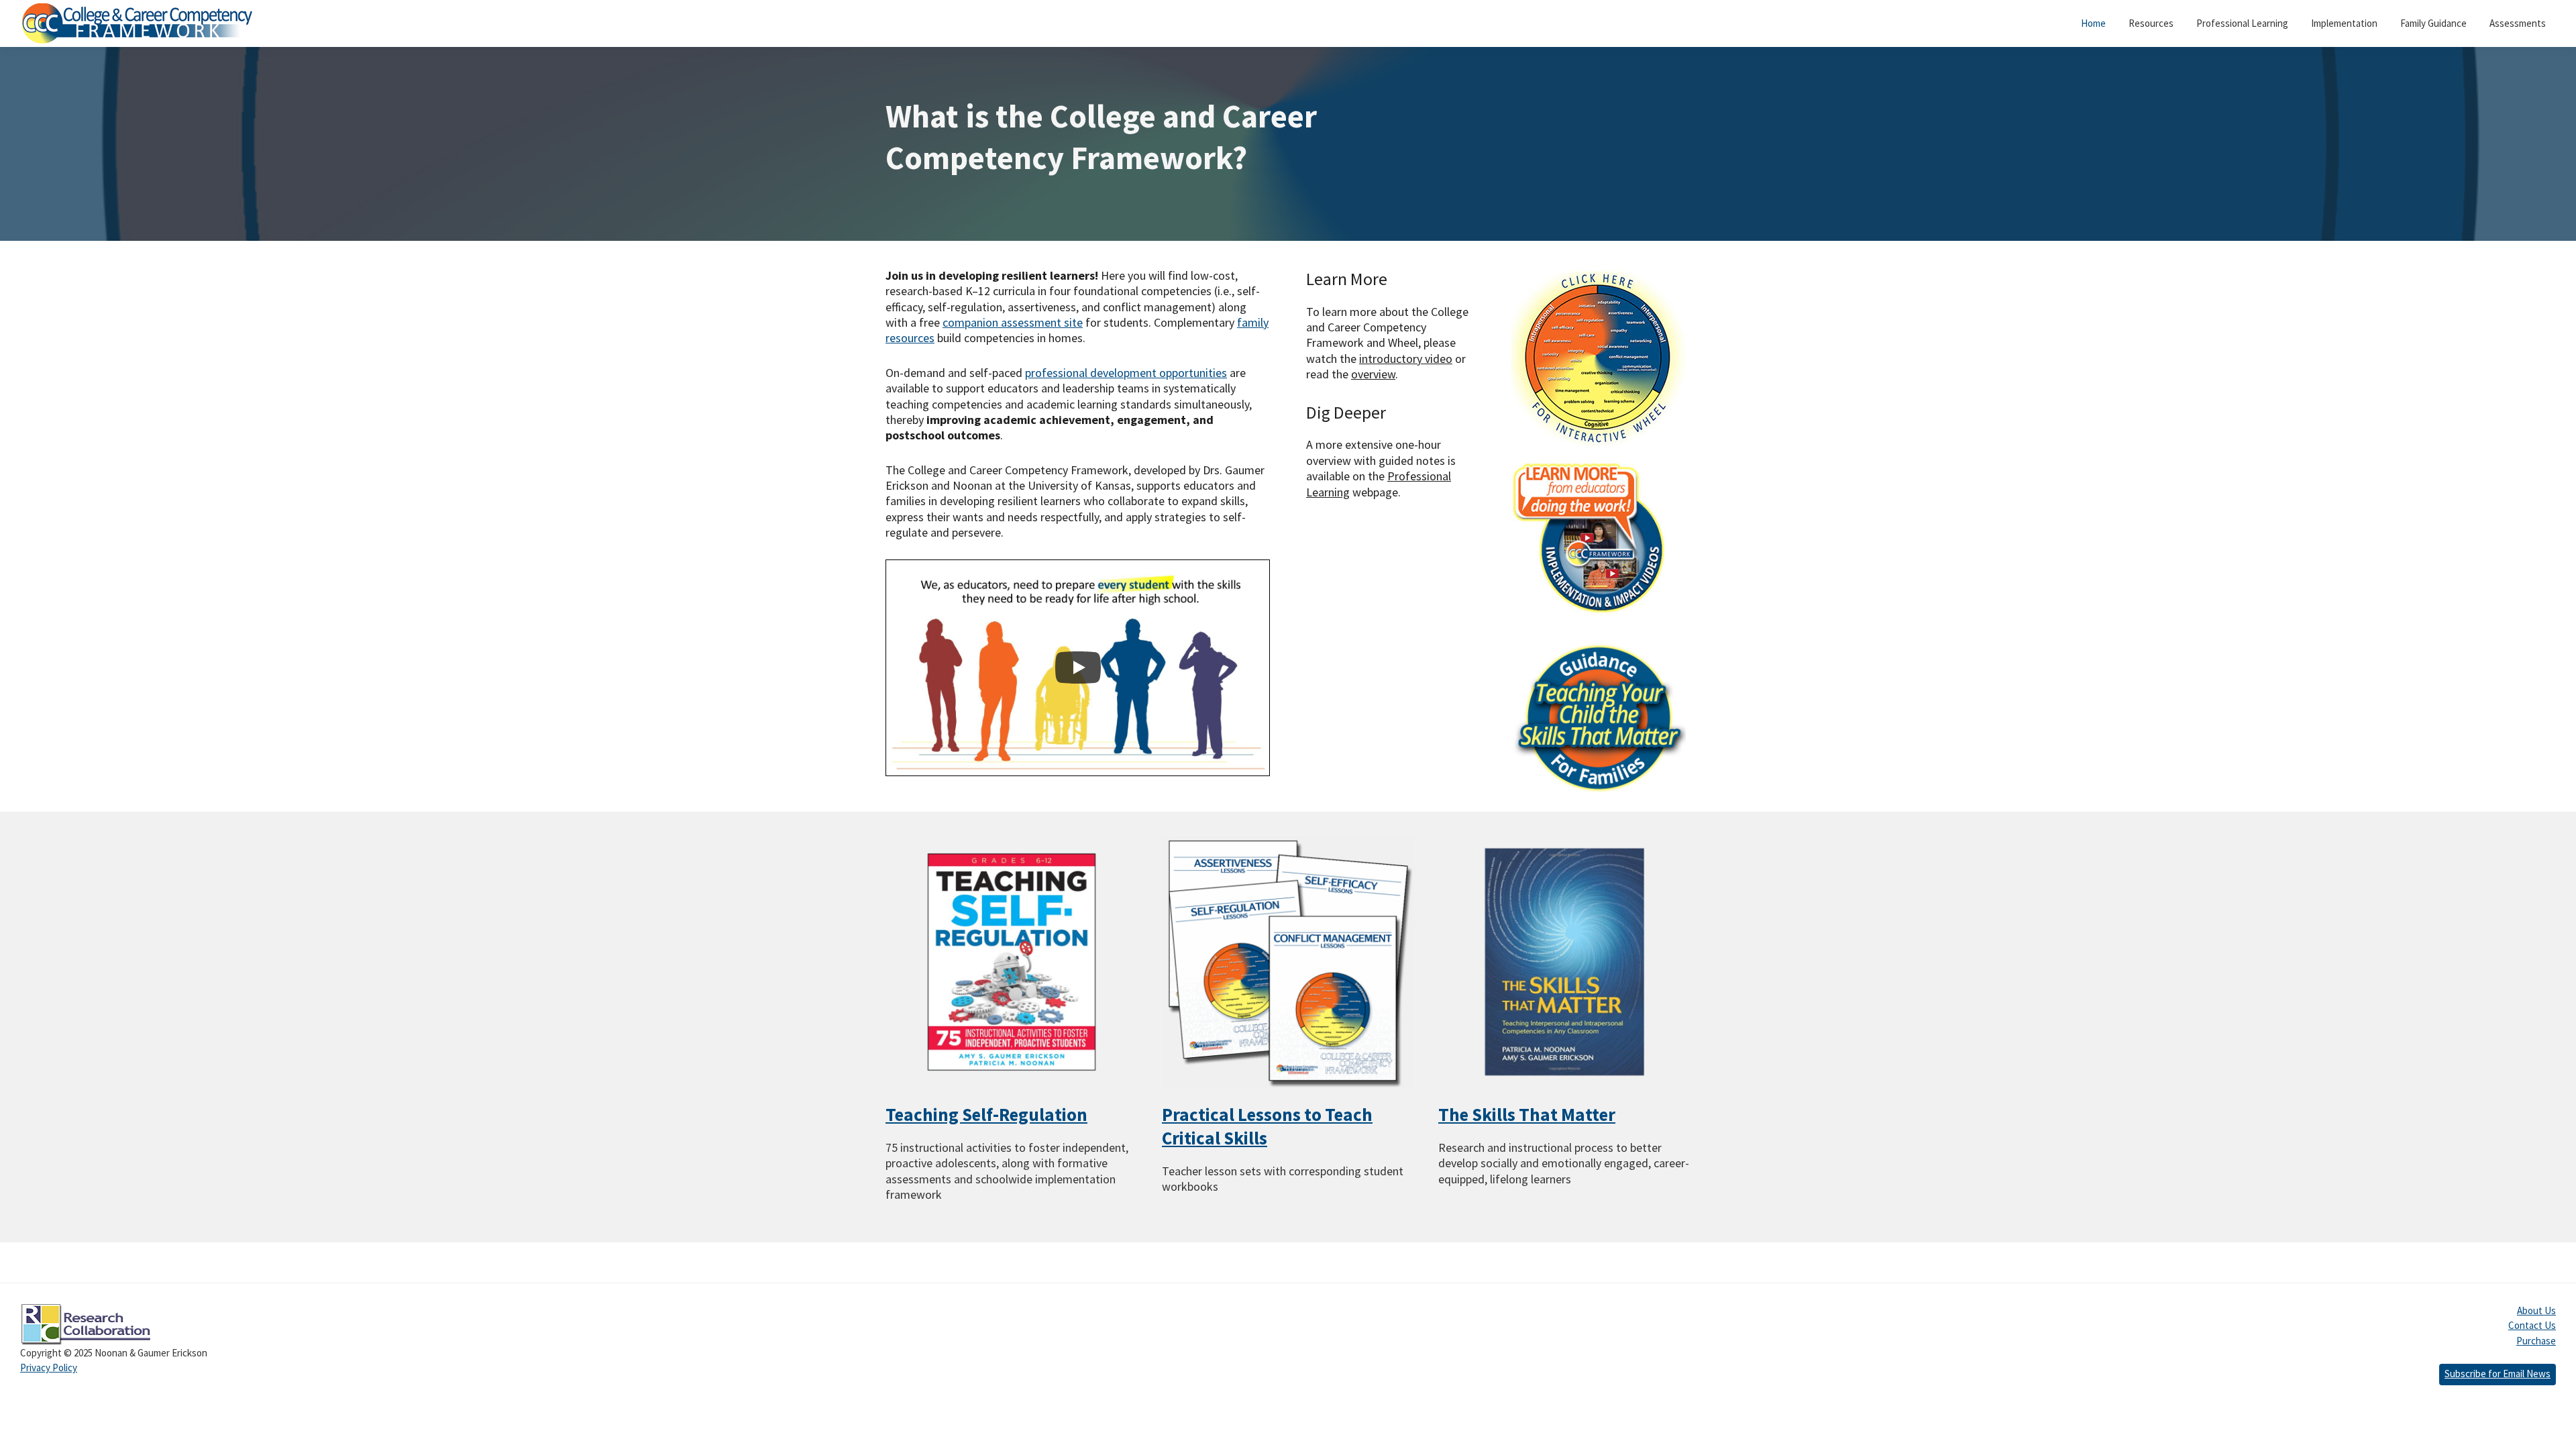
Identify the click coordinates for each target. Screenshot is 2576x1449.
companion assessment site (1013, 322)
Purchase (2536, 1341)
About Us (2536, 1310)
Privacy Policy (49, 1367)
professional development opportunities (1126, 373)
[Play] (1078, 667)
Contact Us (2532, 1325)
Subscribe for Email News (2498, 1374)
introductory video (1406, 359)
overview (1373, 374)
